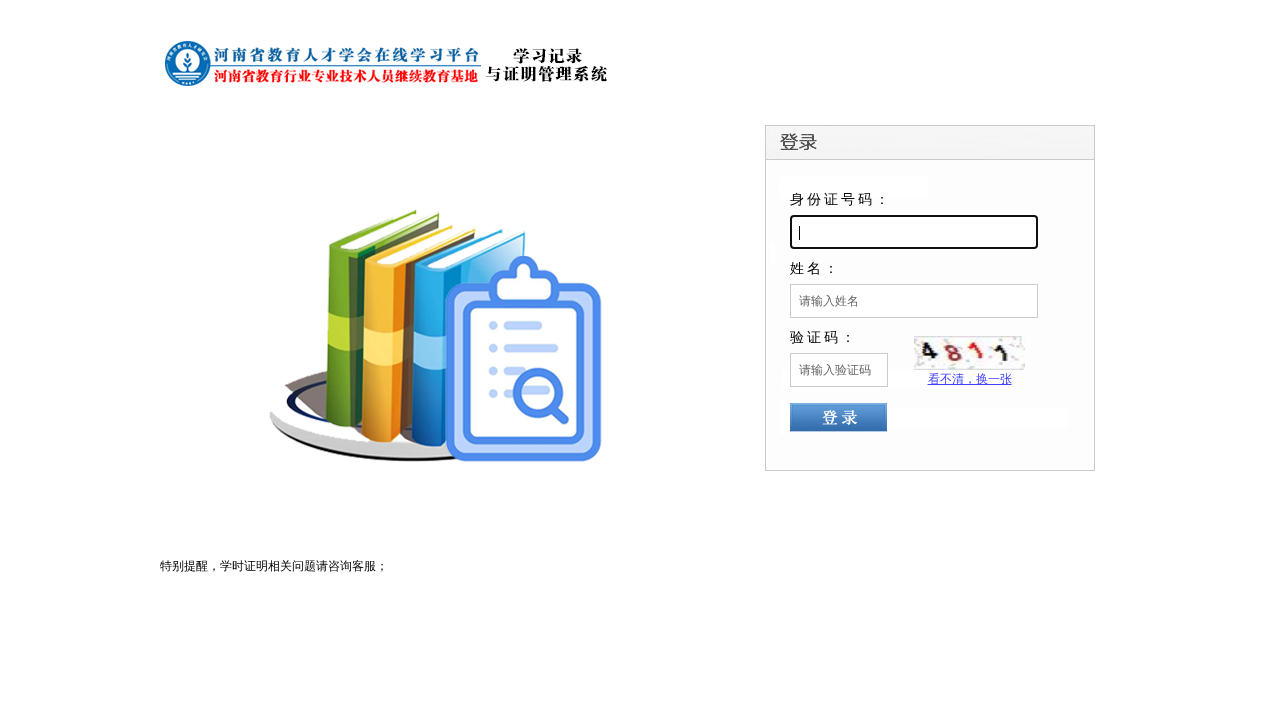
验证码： (824, 337)
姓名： (815, 268)
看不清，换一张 (970, 379)
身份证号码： (841, 199)
